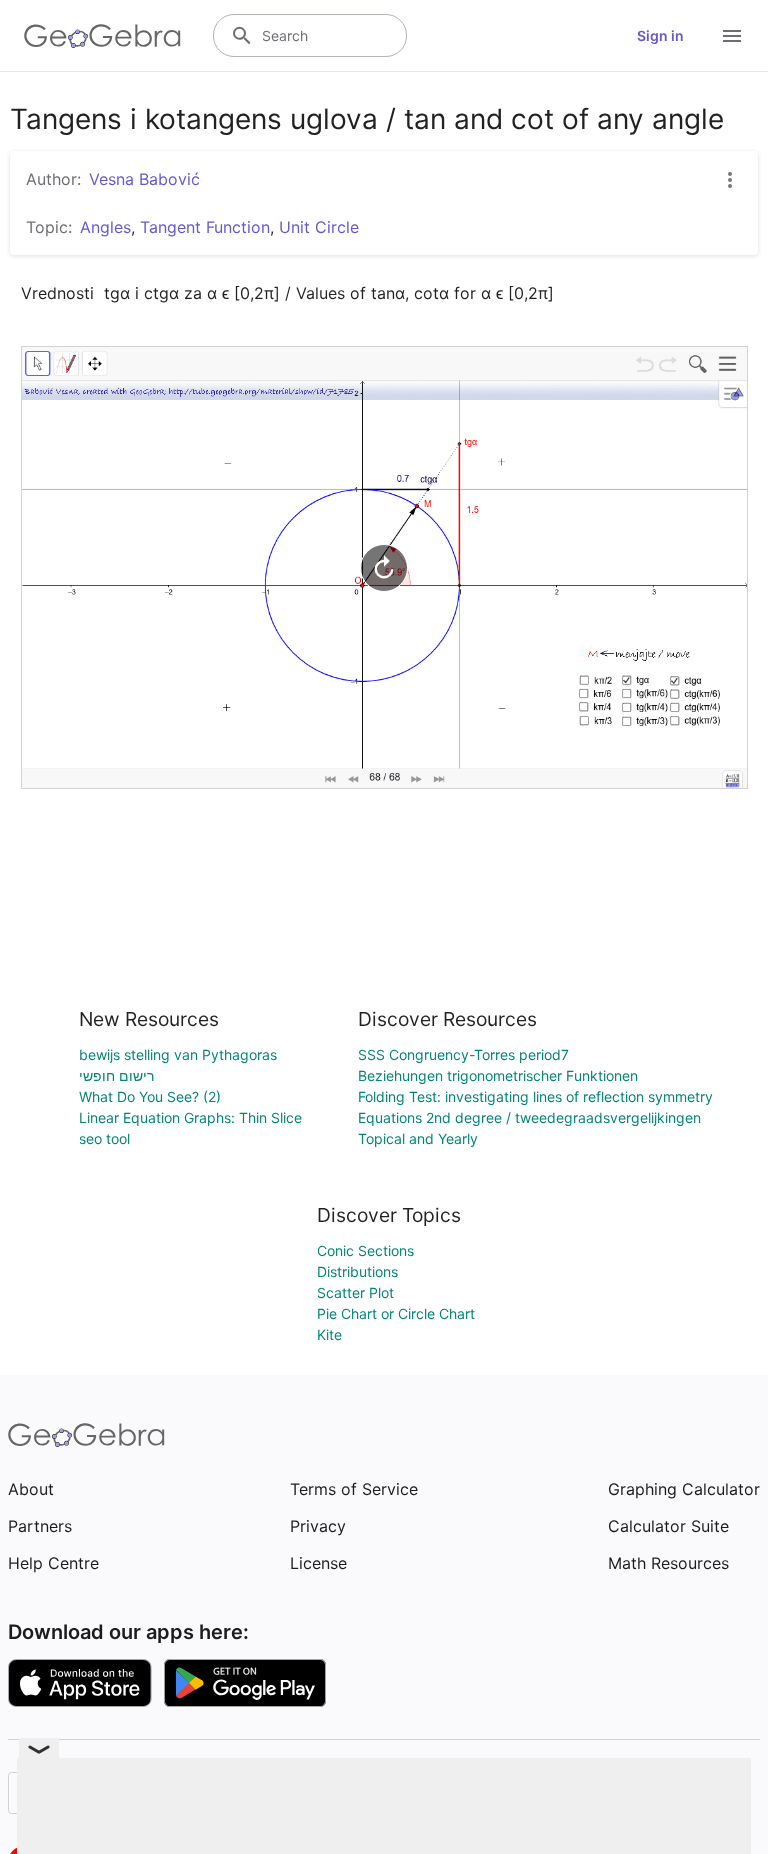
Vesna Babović (144, 179)
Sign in (660, 35)
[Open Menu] (732, 36)
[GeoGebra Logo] (102, 36)
